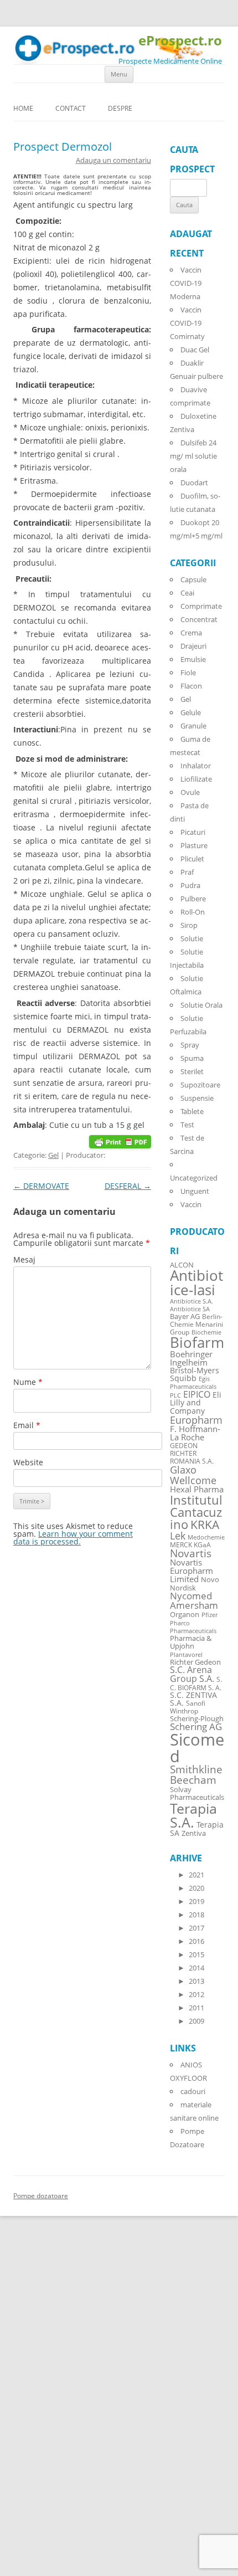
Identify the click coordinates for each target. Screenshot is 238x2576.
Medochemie (206, 1537)
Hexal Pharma (197, 1489)
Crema (191, 633)
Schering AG (196, 1726)
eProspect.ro (180, 41)
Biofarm (197, 1343)
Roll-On (193, 912)
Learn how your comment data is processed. (73, 1538)
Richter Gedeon (195, 1662)
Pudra (190, 885)
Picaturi (193, 832)
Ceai (187, 593)
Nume (28, 1382)
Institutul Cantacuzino (196, 1512)
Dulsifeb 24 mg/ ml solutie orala (193, 456)
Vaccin (191, 1204)
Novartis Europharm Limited (192, 1571)
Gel (53, 1155)
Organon (185, 1615)
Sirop (189, 925)
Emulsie (193, 659)
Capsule (193, 579)
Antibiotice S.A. (192, 1301)
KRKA (205, 1524)
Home (23, 108)
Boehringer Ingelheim (191, 1358)
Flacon (191, 686)
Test (187, 1125)
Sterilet (192, 1071)
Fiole (188, 673)
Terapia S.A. (193, 1815)
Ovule (190, 792)
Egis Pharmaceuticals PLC (193, 1387)
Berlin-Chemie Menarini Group (196, 1324)
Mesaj (24, 1259)
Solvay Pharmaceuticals (197, 1794)
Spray (190, 1045)
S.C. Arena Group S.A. (192, 1674)
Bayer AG (185, 1316)
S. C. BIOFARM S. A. (196, 1683)
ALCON (182, 1265)
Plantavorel (186, 1655)
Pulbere (193, 899)
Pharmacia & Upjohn (191, 1642)
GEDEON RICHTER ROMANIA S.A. (192, 1453)
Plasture (194, 845)
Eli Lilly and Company (196, 1403)
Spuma (192, 1058)
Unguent (195, 1191)
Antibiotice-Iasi (196, 1283)
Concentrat (199, 619)
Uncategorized (194, 1178)
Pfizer (209, 1615)
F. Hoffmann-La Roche (195, 1433)
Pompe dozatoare (41, 2196)
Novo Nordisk (195, 1584)
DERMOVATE (41, 1186)
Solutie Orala (201, 1005)
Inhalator (196, 766)
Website (28, 1462)
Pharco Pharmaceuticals (193, 1627)
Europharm (196, 1420)
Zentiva (194, 1833)
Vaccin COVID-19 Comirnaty (187, 323)
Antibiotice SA (190, 1309)
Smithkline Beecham (196, 1775)
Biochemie (206, 1332)
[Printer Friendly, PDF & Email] (120, 1140)
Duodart (194, 483)
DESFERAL (128, 1186)
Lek (178, 1535)
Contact (71, 108)
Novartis (191, 1553)
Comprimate (201, 606)
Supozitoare (200, 1085)
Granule (193, 726)
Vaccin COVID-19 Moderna (186, 283)
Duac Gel (195, 350)
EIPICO (197, 1394)
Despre (120, 108)
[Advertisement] (33, 2409)
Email (27, 1425)
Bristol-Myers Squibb (195, 1374)
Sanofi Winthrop (188, 1707)
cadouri (193, 2091)
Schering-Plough (197, 1719)
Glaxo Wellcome (193, 1474)
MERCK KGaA (190, 1544)
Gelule (191, 712)
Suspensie (197, 1098)
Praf (187, 872)
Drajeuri (193, 646)
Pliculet (192, 859)
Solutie (192, 938)
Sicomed (197, 1748)
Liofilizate (196, 779)
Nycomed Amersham (194, 1600)
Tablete (192, 1111)
